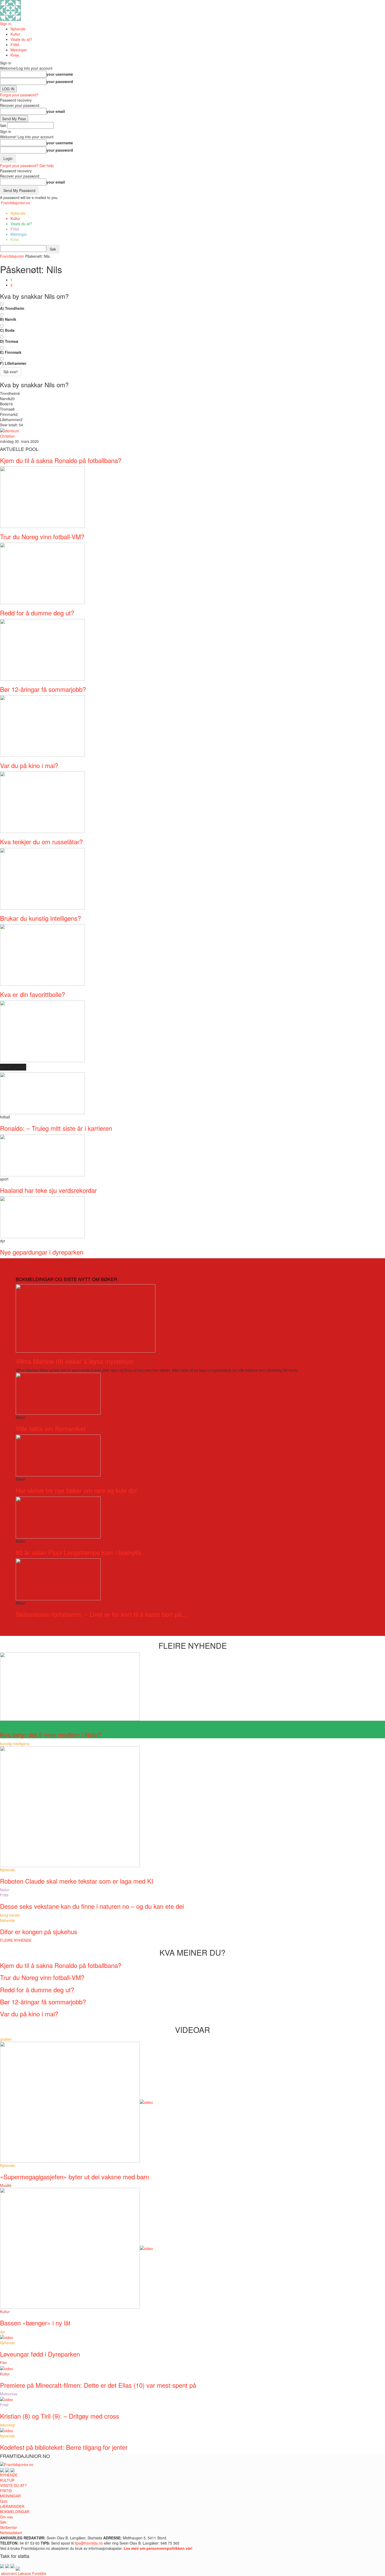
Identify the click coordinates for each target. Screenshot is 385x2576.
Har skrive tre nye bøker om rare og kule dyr (76, 1490)
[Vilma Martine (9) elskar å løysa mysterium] (86, 1318)
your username (60, 74)
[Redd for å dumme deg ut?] (42, 649)
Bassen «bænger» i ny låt (35, 2323)
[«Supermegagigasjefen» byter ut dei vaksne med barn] (76, 2102)
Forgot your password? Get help (27, 166)
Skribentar (9, 2527)
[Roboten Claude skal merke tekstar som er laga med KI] (70, 1806)
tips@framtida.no (89, 2543)
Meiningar (19, 50)
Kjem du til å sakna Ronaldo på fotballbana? (61, 460)
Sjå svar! (11, 372)
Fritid (15, 45)
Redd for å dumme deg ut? (37, 613)
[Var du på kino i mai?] (42, 802)
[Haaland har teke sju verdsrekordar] (42, 1155)
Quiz (4, 2501)
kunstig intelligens (15, 1744)
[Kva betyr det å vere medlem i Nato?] (70, 1686)
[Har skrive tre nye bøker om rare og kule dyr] (58, 1455)
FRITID (6, 2491)
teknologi (7, 2425)
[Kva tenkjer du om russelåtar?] (42, 878)
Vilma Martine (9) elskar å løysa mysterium (75, 1361)
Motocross (9, 2394)
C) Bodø (7, 330)
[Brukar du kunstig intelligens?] (42, 954)
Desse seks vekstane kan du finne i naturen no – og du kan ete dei (92, 1906)
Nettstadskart (11, 2533)
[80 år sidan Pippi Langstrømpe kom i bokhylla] (58, 1517)
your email (56, 111)
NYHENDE (9, 2475)
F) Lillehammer (13, 363)
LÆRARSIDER (12, 2506)
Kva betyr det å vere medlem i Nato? (51, 1734)
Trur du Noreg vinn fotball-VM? (42, 536)
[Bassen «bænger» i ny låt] (76, 2248)
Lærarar (24, 2573)
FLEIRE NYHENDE (16, 1940)
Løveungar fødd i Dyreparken (40, 2354)
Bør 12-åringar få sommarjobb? (43, 689)
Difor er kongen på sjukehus (39, 1931)
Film (4, 2363)
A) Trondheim (12, 308)
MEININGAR (10, 2496)
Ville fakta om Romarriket (51, 1428)
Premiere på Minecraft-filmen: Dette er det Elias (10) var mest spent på (98, 2385)
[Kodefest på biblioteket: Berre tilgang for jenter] (7, 2430)
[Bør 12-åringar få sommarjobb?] (42, 725)
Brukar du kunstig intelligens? (40, 918)
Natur (5, 1890)
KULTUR (7, 2480)
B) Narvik (8, 319)
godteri (6, 2039)
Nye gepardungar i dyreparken (42, 1252)
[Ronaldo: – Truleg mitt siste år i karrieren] (42, 1093)
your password (60, 81)
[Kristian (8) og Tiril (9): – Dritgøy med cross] (7, 2399)
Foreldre (39, 2573)
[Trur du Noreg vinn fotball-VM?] (42, 573)
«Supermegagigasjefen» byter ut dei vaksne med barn (75, 2177)
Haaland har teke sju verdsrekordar (48, 1190)
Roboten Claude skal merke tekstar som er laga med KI (77, 1881)
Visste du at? (21, 39)
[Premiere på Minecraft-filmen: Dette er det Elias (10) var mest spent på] (7, 2368)
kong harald (10, 1915)
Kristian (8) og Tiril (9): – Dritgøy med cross (60, 2416)
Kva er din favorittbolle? (32, 994)
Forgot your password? (19, 95)
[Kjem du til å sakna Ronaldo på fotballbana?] (42, 497)
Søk (3, 2522)
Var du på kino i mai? (29, 765)
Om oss (6, 2517)
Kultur (15, 34)
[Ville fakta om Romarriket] (58, 1393)
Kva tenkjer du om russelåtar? (41, 842)
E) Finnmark (11, 352)
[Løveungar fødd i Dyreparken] (7, 2337)
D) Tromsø (9, 341)
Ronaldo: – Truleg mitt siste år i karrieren (56, 1128)
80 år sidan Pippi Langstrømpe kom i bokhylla (78, 1552)
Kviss (15, 55)
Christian (7, 436)
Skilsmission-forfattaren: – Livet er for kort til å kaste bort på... (101, 1614)
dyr (3, 2332)
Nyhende (18, 29)
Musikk (6, 2185)
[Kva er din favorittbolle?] (42, 1031)
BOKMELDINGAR (15, 2512)
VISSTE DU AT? (13, 2485)
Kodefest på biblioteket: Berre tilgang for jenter (64, 2447)
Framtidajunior (12, 256)
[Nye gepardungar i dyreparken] (42, 1217)
